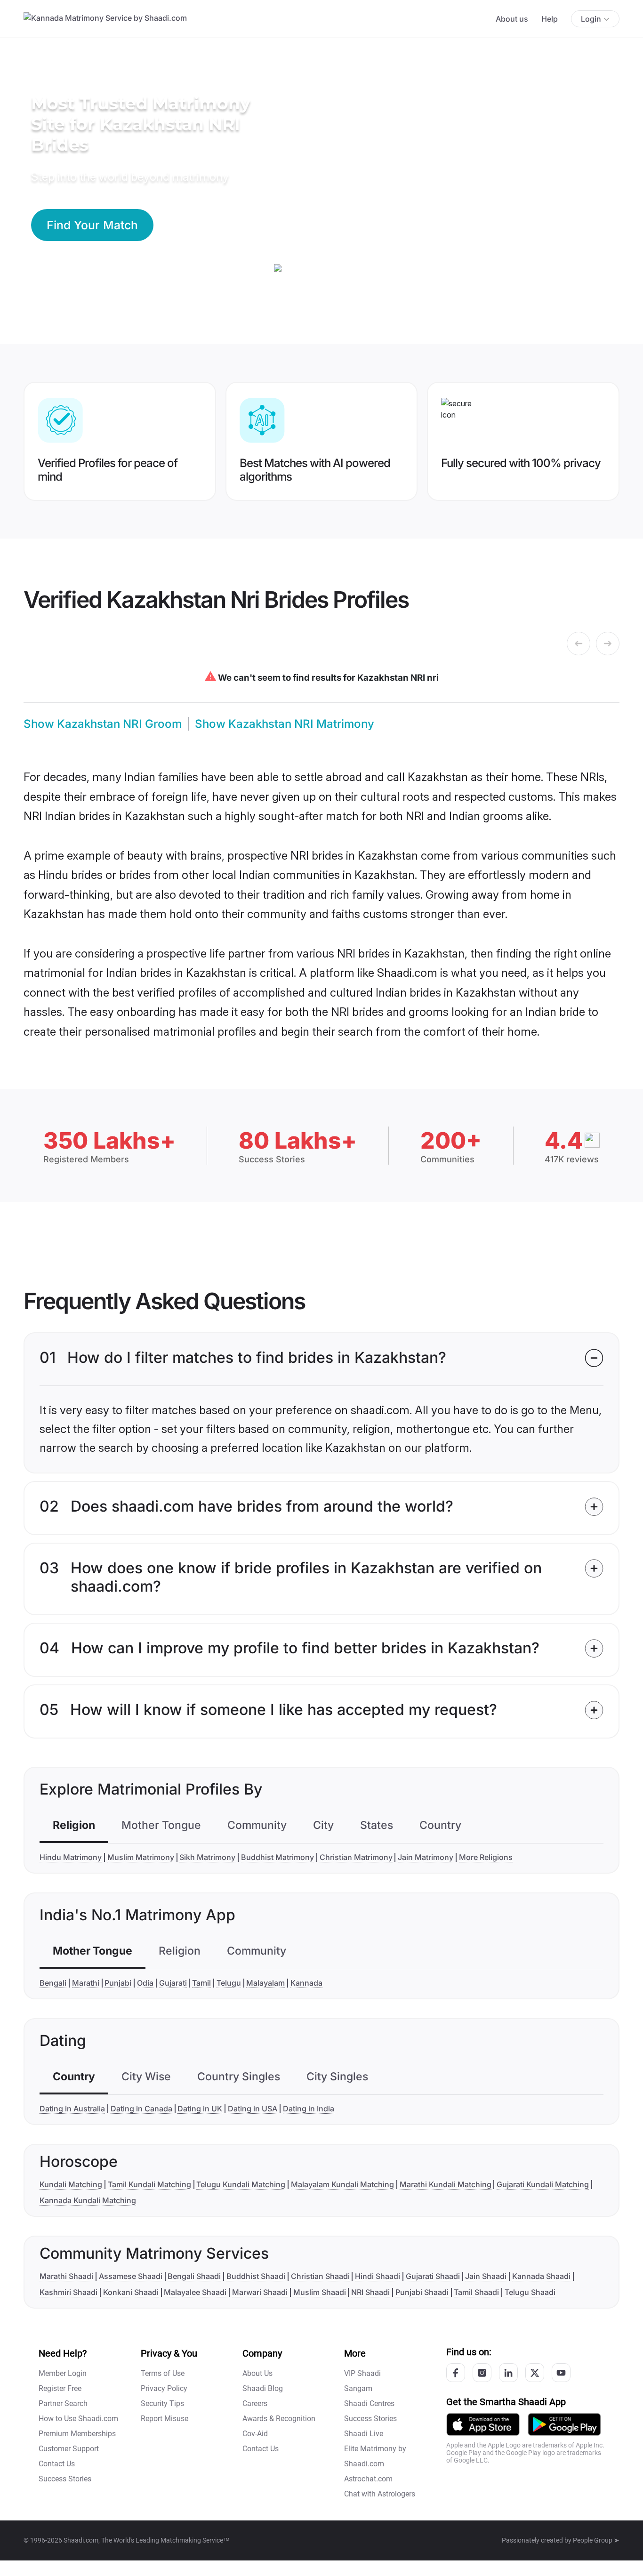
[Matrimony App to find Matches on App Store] (483, 2424)
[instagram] (482, 2373)
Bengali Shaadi (194, 2276)
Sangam (358, 2388)
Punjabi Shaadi (422, 2292)
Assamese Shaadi (131, 2276)
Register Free (60, 2388)
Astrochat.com (368, 2479)
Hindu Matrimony (71, 1857)
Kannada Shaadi (541, 2276)
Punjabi (118, 1983)
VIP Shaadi (362, 2373)
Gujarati (173, 1983)
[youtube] (561, 2373)
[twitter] (535, 2373)
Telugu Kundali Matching (241, 2184)
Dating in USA (253, 2109)
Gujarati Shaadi (433, 2276)
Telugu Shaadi (530, 2292)
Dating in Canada (141, 2109)
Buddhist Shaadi (256, 2276)
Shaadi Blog (263, 2388)
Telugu (229, 1983)
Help (550, 19)
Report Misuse (165, 2419)
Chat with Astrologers (380, 2494)
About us (512, 19)
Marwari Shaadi (260, 2292)
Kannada (306, 1983)
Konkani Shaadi (131, 2292)
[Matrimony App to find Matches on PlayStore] (564, 2424)
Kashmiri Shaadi (68, 2292)
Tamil (201, 1983)
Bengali (53, 1983)
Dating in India (309, 2109)
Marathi (86, 1983)
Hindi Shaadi (378, 2276)
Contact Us (57, 2464)
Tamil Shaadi (476, 2292)
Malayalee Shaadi (195, 2292)
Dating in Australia (72, 2109)
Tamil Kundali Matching (149, 2184)
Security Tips (162, 2403)
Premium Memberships (77, 2434)
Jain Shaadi (486, 2276)
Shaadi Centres (369, 2403)
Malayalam (265, 1983)
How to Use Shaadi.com (78, 2419)
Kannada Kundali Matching (88, 2200)
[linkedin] (508, 2373)
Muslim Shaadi (320, 2292)
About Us (257, 2373)
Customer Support (69, 2449)
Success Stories (65, 2479)
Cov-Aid (255, 2434)
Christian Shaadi (320, 2276)
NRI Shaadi (370, 2292)
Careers (255, 2403)
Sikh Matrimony (207, 1857)
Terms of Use (163, 2373)
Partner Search (63, 2403)
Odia (145, 1983)
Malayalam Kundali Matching (342, 2184)
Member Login (63, 2373)
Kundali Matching (71, 2184)
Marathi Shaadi (66, 2276)
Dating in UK (200, 2109)
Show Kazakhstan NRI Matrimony (285, 724)
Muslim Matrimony (141, 1857)
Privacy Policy (164, 2388)
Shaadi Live (364, 2434)
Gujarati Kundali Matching (543, 2184)
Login (591, 19)
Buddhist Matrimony (277, 1857)
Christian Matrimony (356, 1857)
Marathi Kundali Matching (446, 2184)
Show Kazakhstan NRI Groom (103, 724)
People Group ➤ (596, 2540)
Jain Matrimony (426, 1857)
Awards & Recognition (279, 2419)
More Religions (486, 1857)
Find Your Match (92, 225)
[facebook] (456, 2373)
